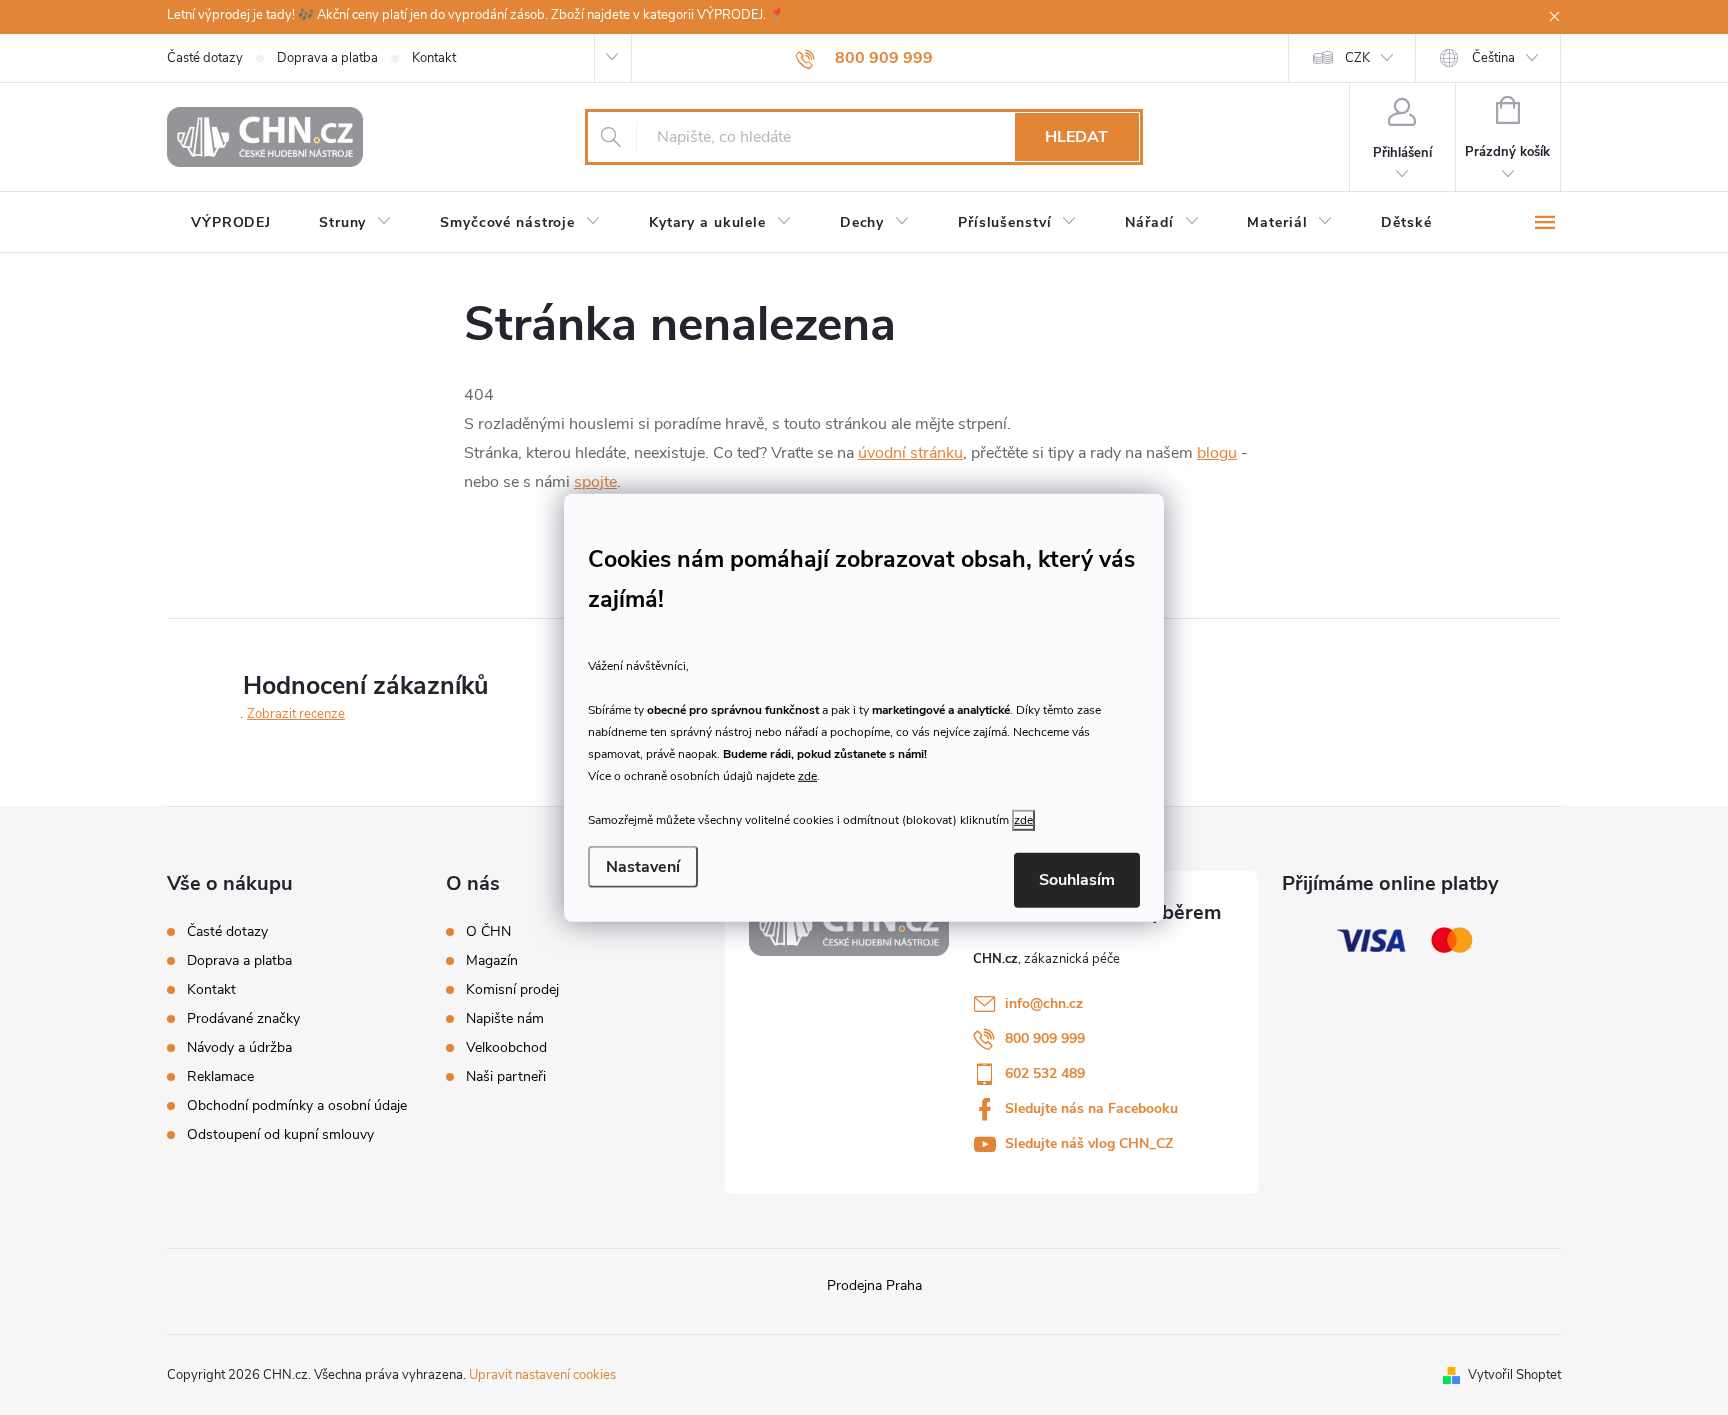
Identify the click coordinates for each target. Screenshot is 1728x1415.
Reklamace (220, 1076)
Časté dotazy (205, 58)
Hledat (1076, 137)
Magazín (492, 961)
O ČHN (488, 932)
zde (807, 776)
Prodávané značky (243, 1018)
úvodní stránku (910, 453)
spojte (595, 482)
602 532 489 (1045, 1073)
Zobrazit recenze (296, 714)
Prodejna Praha (874, 1285)
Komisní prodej (512, 990)
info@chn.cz (1044, 1003)
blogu (1217, 453)
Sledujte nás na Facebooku (1091, 1108)
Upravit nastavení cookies (542, 1375)
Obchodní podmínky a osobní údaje (297, 1105)
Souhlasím (1077, 880)
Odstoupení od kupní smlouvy (280, 1134)
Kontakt (434, 58)
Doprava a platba (327, 58)
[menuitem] (231, 223)
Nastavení (643, 867)
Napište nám (505, 1019)
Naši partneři (506, 1077)
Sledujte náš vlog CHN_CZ (1089, 1143)
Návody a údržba (239, 1047)
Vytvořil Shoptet (1514, 1375)
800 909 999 (1045, 1038)
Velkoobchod (506, 1048)
